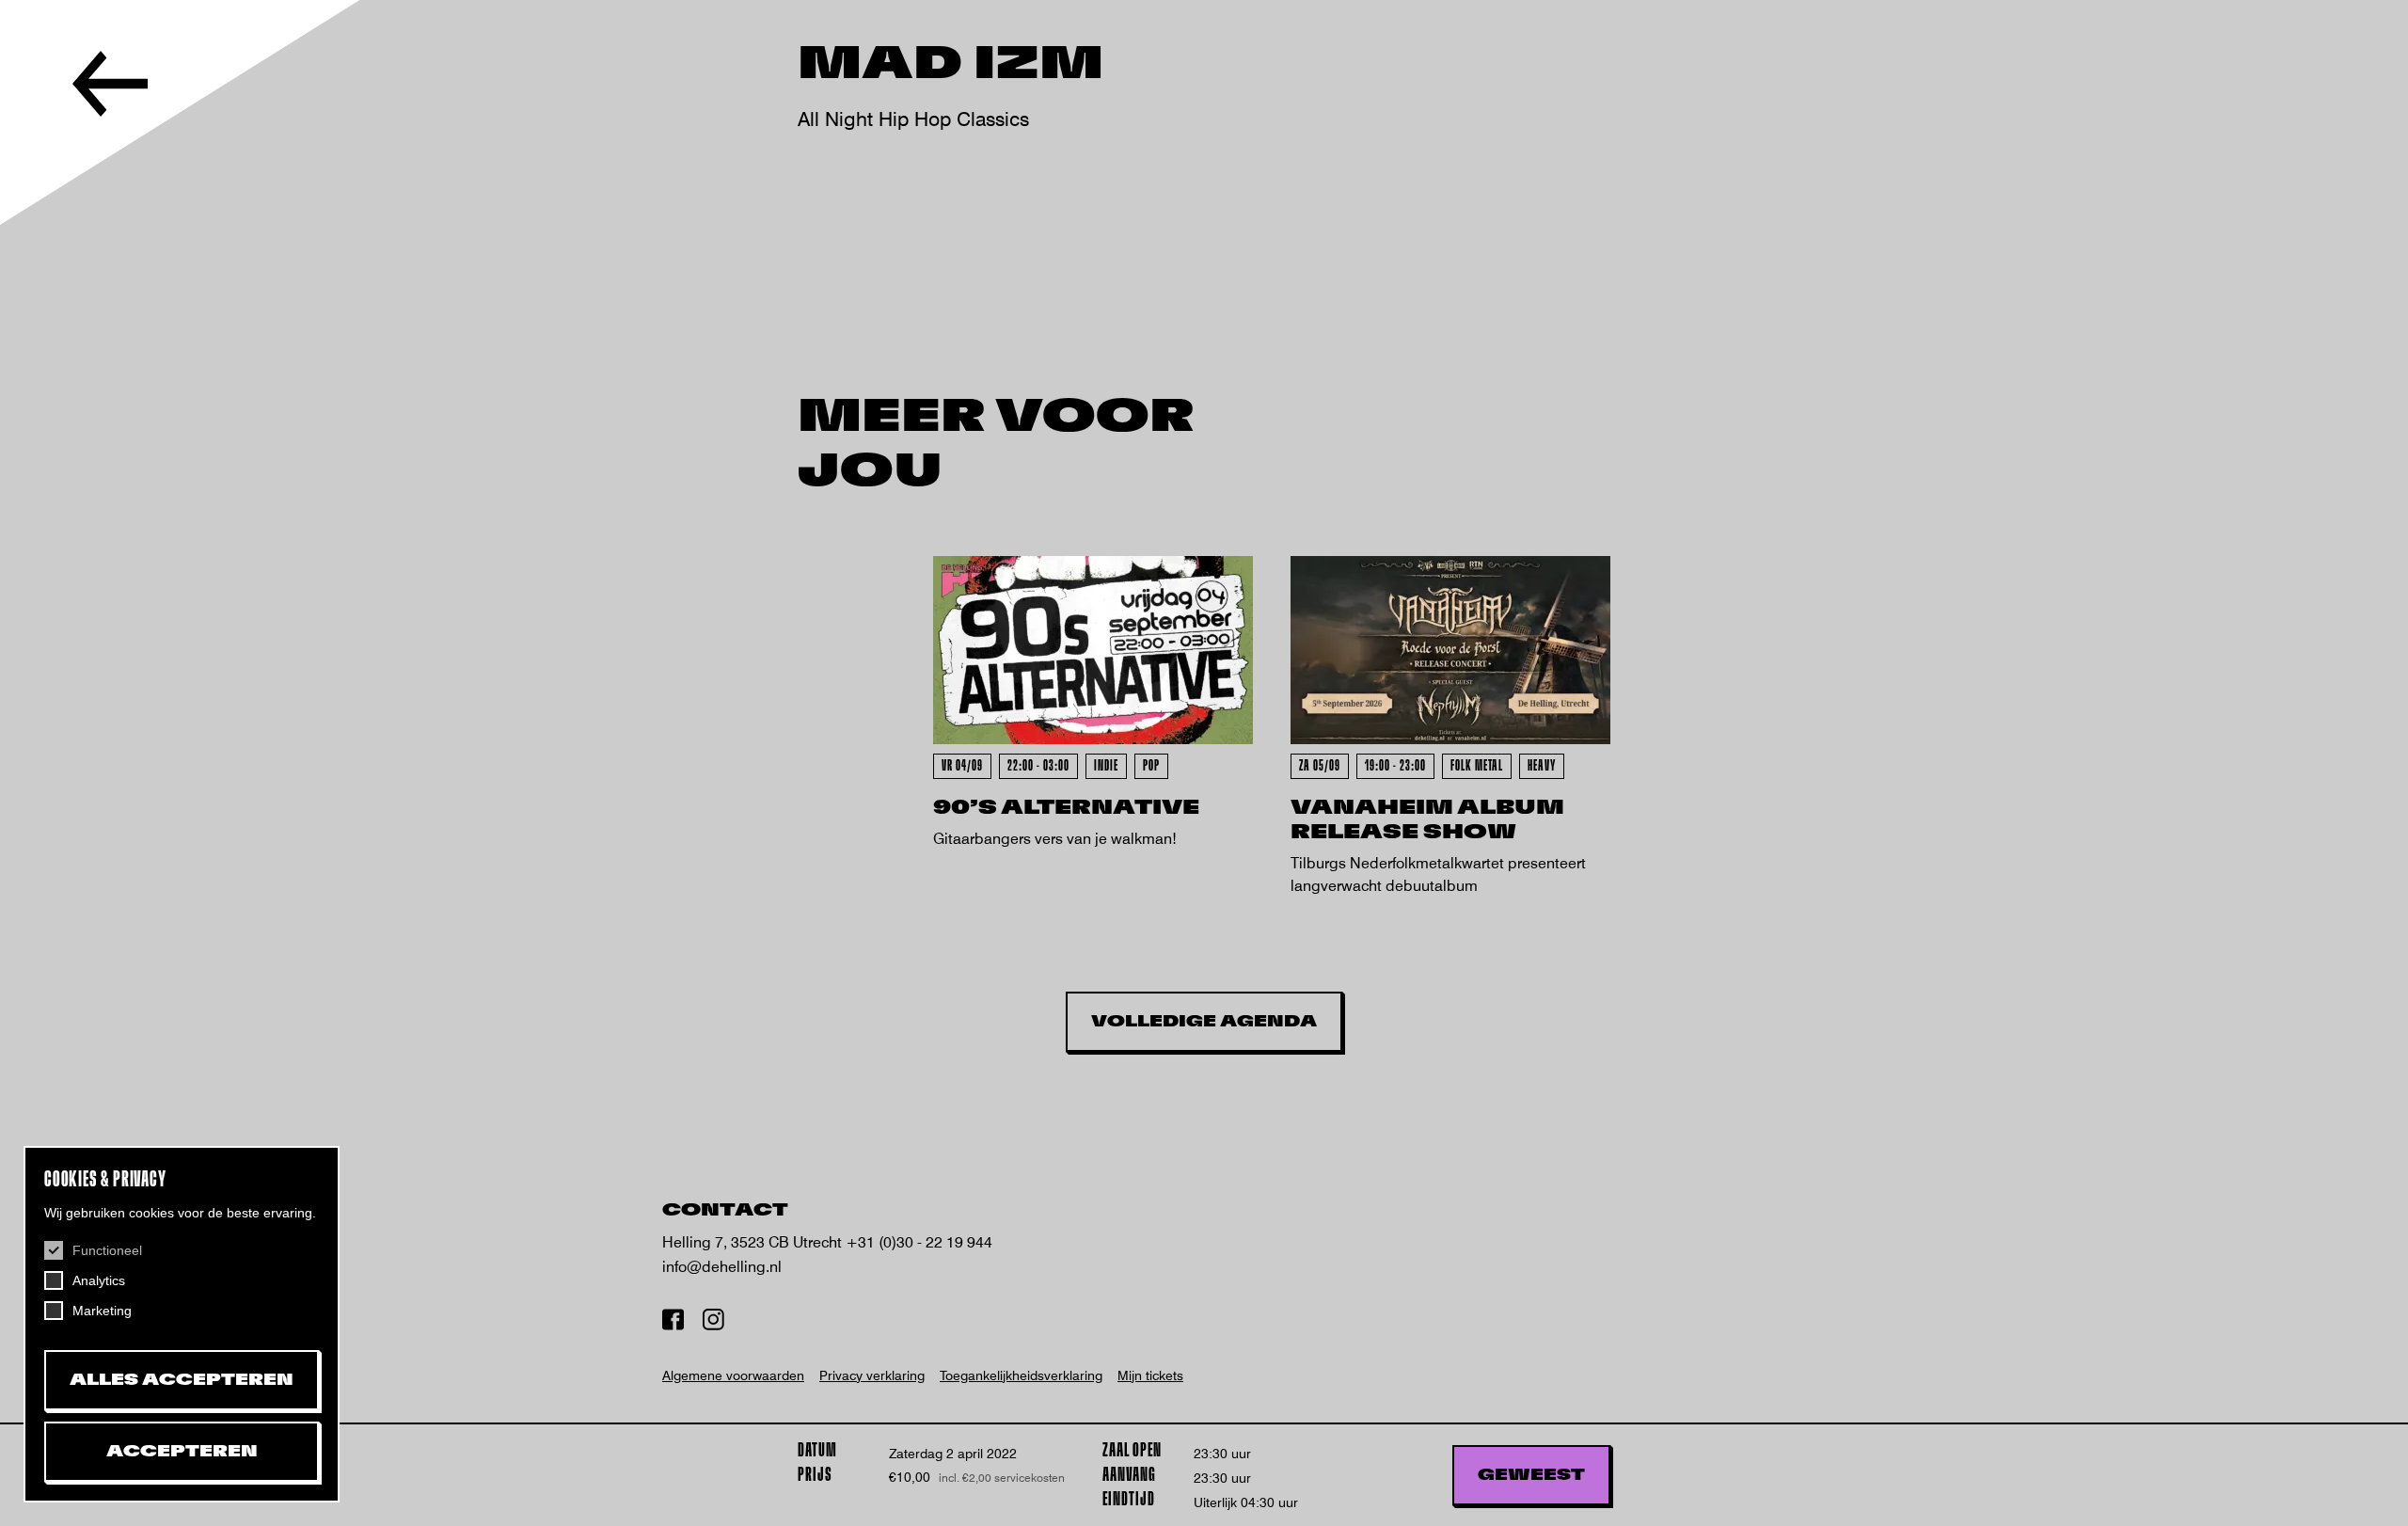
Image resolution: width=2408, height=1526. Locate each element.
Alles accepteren (182, 1380)
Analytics (99, 1280)
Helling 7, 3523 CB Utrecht (754, 1242)
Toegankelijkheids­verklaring (1021, 1375)
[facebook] (673, 1322)
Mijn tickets (1150, 1375)
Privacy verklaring (872, 1375)
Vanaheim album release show (1427, 820)
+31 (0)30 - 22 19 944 (919, 1242)
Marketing (102, 1311)
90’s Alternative (1066, 808)
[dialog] (182, 1324)
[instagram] (713, 1322)
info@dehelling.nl (722, 1267)
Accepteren (182, 1452)
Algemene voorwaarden (733, 1375)
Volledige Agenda (1204, 1022)
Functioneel (107, 1250)
